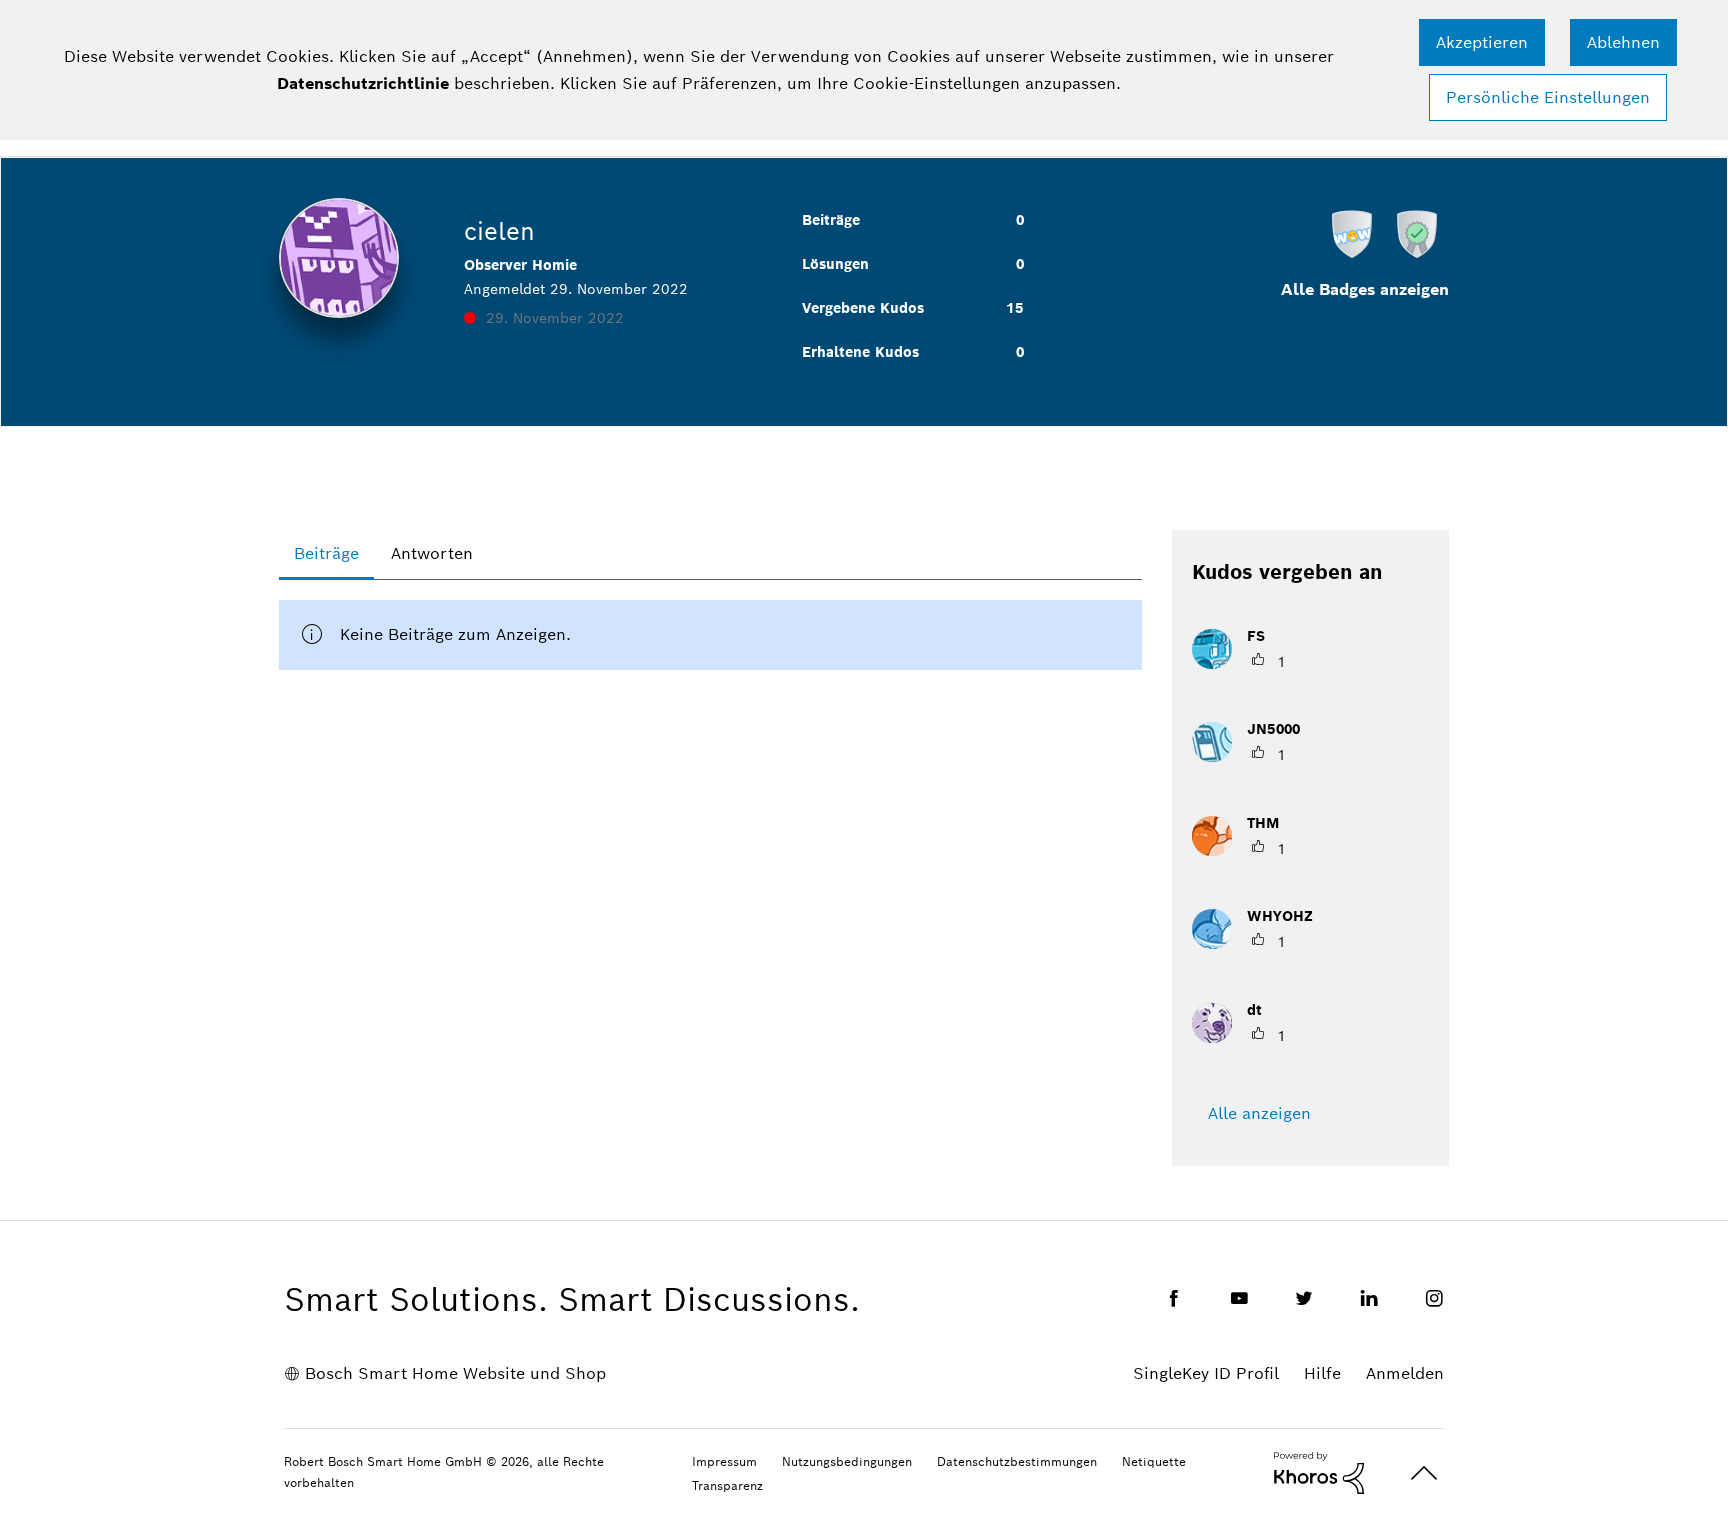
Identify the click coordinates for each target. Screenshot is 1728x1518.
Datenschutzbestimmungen (1017, 1461)
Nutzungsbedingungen (847, 1461)
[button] (1482, 42)
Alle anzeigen (1259, 1113)
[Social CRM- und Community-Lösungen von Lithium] (1319, 1472)
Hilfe (1322, 1373)
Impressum (724, 1461)
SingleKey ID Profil (1206, 1373)
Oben (1424, 1473)
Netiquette (1154, 1461)
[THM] (1243, 850)
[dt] (1234, 1037)
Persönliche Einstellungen (1548, 97)
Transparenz (727, 1485)
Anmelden (1405, 1373)
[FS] (1236, 663)
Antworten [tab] (432, 553)
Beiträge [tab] (326, 553)
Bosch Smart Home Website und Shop (455, 1373)
